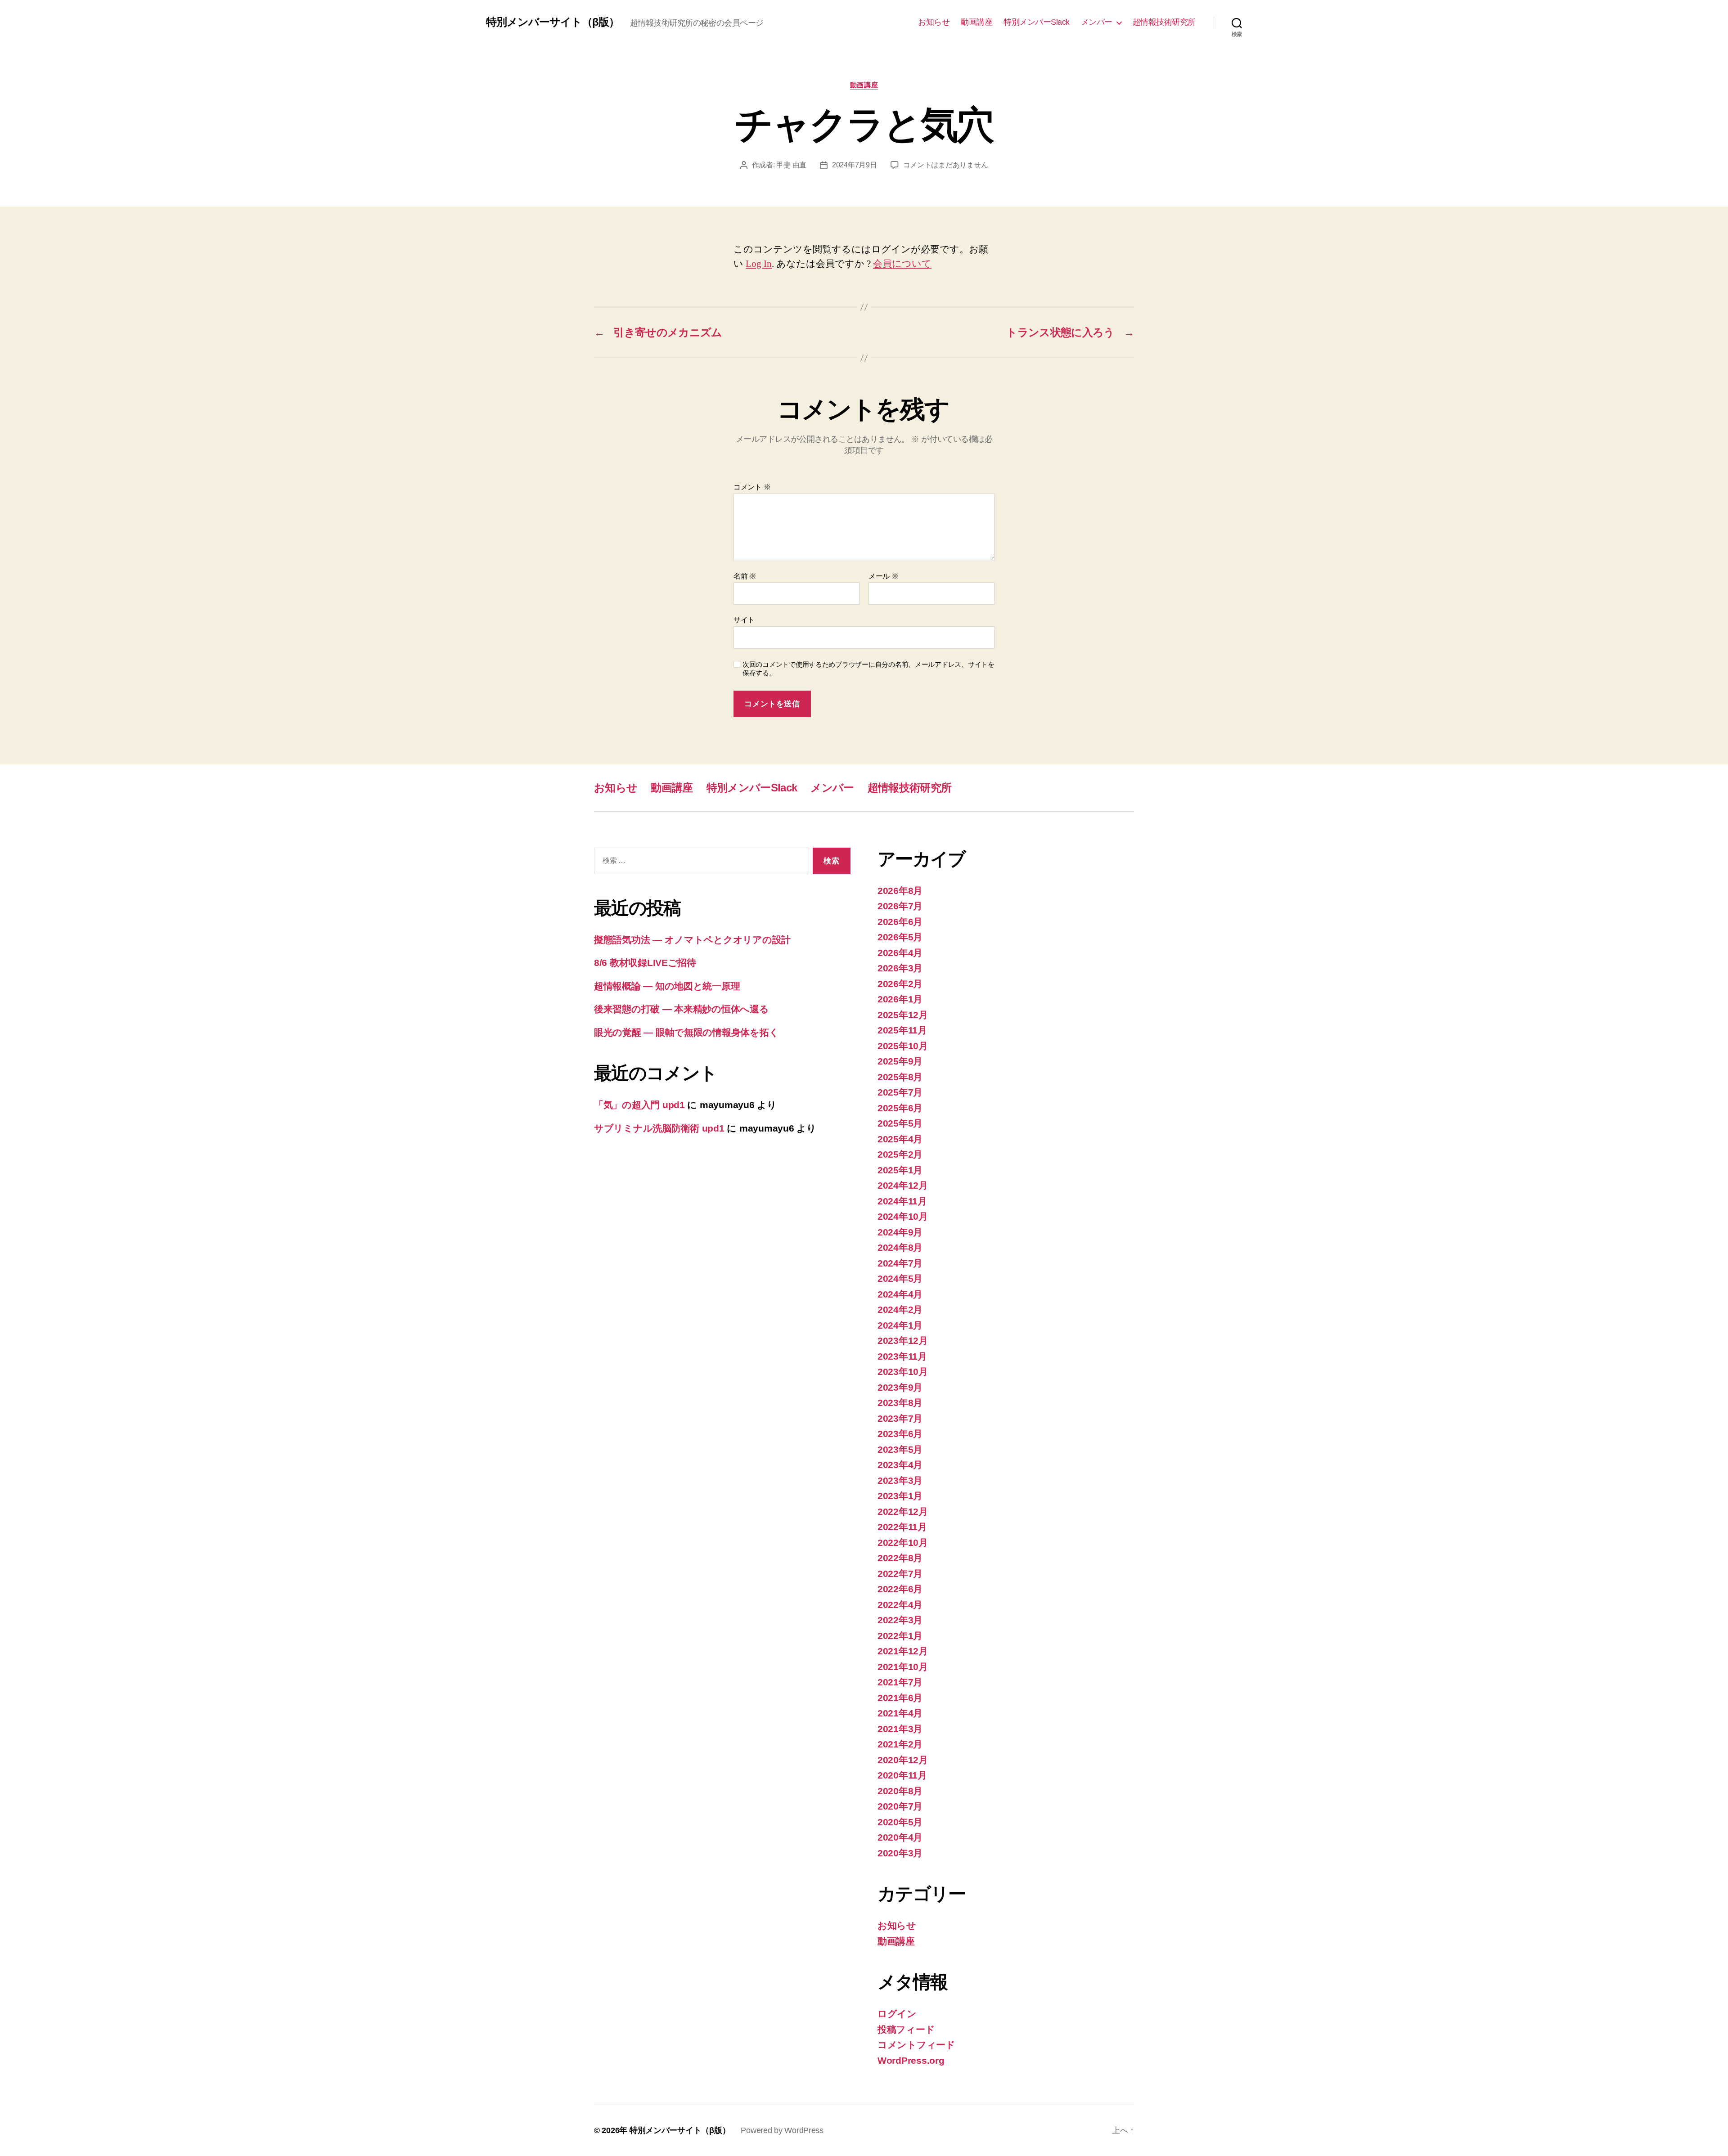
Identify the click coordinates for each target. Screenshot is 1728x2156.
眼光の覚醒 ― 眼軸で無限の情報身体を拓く (686, 1032)
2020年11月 (902, 1775)
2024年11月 (902, 1201)
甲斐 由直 (791, 165)
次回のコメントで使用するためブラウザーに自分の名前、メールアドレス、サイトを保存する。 (868, 669)
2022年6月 (900, 1589)
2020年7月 (900, 1806)
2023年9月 (900, 1387)
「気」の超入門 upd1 (639, 1105)
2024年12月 (903, 1185)
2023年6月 (900, 1434)
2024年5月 (900, 1278)
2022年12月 (903, 1511)
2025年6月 (900, 1108)
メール (884, 576)
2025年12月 (903, 1015)
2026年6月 (900, 922)
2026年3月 (900, 968)
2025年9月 (900, 1061)
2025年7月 (900, 1092)
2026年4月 (900, 953)
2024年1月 (900, 1325)
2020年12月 (903, 1760)
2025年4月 (900, 1139)
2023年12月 (903, 1341)
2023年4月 (900, 1465)
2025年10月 (903, 1046)
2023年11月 (902, 1356)
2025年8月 (900, 1077)
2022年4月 (900, 1605)
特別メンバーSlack (1037, 22)
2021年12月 (903, 1651)
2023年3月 (900, 1480)
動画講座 (976, 22)
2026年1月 (900, 999)
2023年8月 (900, 1403)
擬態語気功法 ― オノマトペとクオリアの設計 (692, 940)
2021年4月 (900, 1713)
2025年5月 (900, 1123)
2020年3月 (900, 1853)
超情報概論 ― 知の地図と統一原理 (667, 986)
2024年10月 (903, 1216)
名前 (745, 576)
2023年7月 (900, 1418)
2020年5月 (900, 1822)
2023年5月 (900, 1449)
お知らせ (934, 22)
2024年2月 (900, 1309)
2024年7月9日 (855, 165)
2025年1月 (900, 1170)
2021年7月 (900, 1682)
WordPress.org (911, 2060)
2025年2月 (900, 1154)
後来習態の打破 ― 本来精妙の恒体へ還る (682, 1009)
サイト (744, 620)
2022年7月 (900, 1574)
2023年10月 (903, 1372)
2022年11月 (902, 1527)
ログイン (897, 2014)
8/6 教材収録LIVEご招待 (645, 963)
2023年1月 (900, 1496)
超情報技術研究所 (1164, 22)
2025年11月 (902, 1030)
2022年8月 (900, 1558)
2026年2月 (900, 984)
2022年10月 (903, 1543)
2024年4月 (900, 1294)
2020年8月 (900, 1791)
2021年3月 (900, 1729)
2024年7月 (900, 1263)
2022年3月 (900, 1620)
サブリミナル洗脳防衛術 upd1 (659, 1128)
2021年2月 (900, 1744)
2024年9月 (900, 1232)
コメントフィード (916, 2045)
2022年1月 (900, 1636)
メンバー (1097, 22)
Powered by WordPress (782, 2130)
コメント (752, 487)
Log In (759, 264)
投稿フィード (906, 2029)
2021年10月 (903, 1667)
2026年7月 (900, 906)
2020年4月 (900, 1837)
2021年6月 (900, 1698)
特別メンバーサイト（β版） (553, 22)
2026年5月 (900, 937)
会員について (902, 264)
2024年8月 (900, 1247)
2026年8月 (900, 891)
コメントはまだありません (946, 165)
